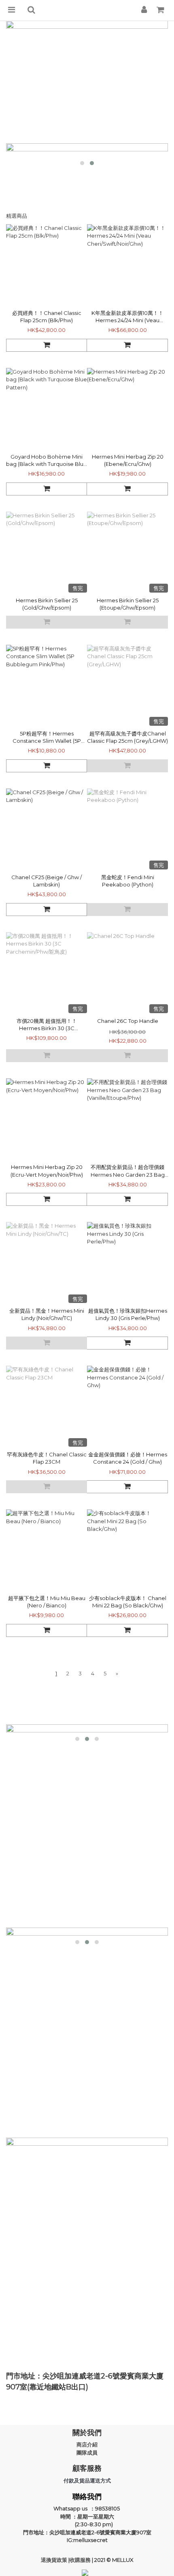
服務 (86, 2560)
